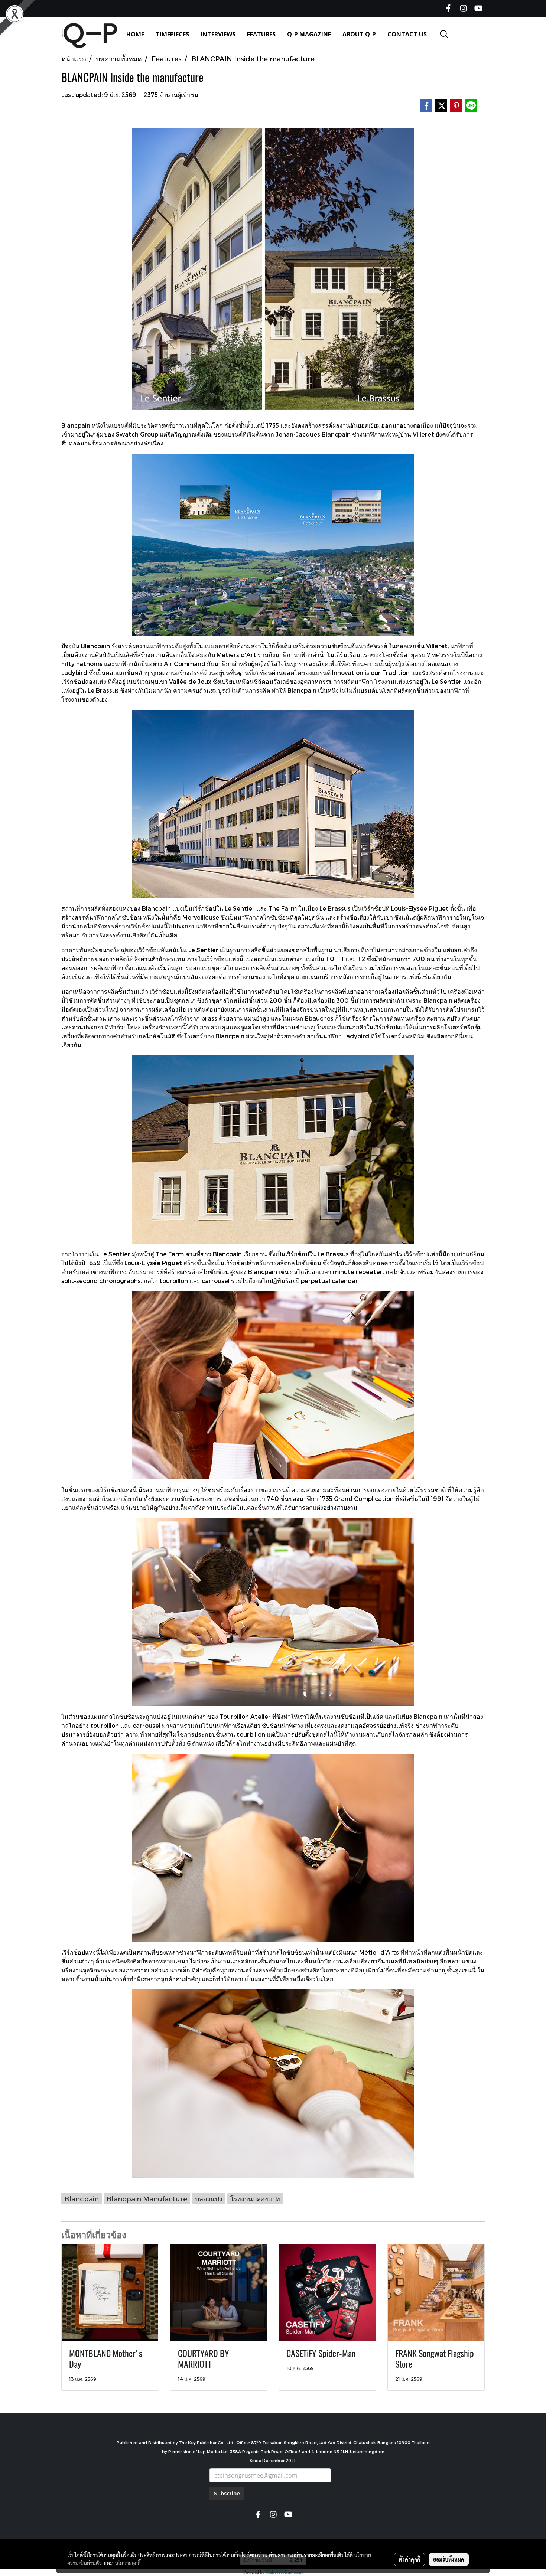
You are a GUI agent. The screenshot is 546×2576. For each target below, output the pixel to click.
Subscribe (227, 2493)
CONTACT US (407, 34)
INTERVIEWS (218, 34)
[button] (444, 34)
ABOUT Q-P (359, 34)
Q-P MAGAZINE (309, 34)
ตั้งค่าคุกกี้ (409, 2559)
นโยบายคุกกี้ (128, 2563)
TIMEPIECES (172, 34)
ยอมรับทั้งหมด (449, 2559)
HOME (135, 34)
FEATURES (261, 34)
